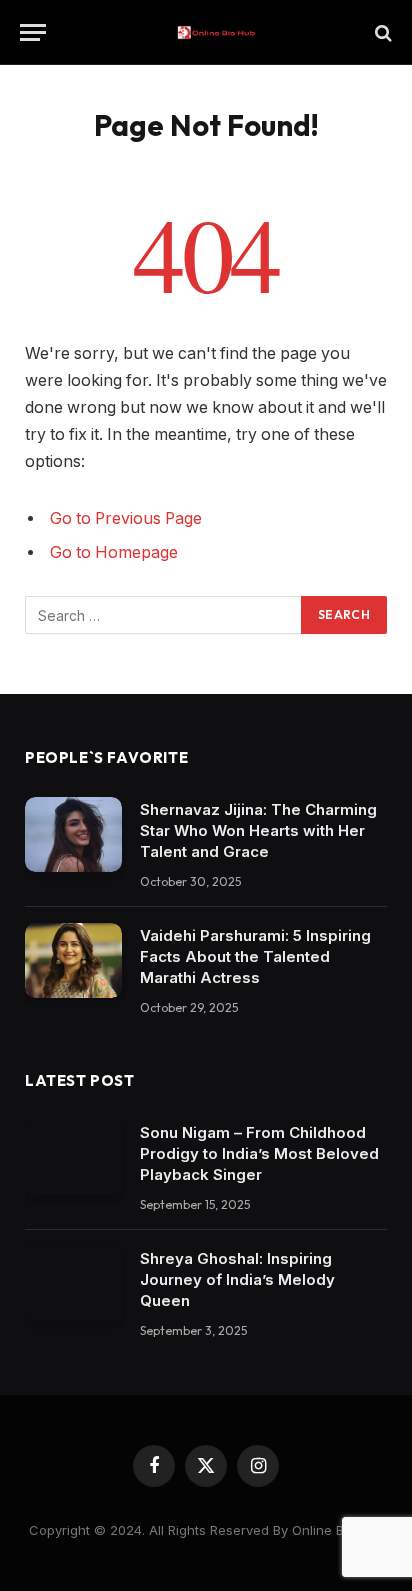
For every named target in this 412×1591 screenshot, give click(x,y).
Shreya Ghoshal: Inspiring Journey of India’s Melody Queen (237, 1279)
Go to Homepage (114, 552)
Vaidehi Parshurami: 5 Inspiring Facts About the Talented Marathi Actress (255, 956)
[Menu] (33, 32)
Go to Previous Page (126, 518)
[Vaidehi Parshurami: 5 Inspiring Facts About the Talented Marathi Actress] (73, 960)
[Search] (381, 32)
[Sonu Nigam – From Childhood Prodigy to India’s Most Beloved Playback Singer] (73, 1157)
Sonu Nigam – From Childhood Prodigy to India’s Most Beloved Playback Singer (259, 1153)
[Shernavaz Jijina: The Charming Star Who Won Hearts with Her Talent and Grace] (73, 834)
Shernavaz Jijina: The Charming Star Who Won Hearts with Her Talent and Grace (258, 830)
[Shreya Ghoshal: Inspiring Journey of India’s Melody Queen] (73, 1283)
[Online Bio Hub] (216, 32)
